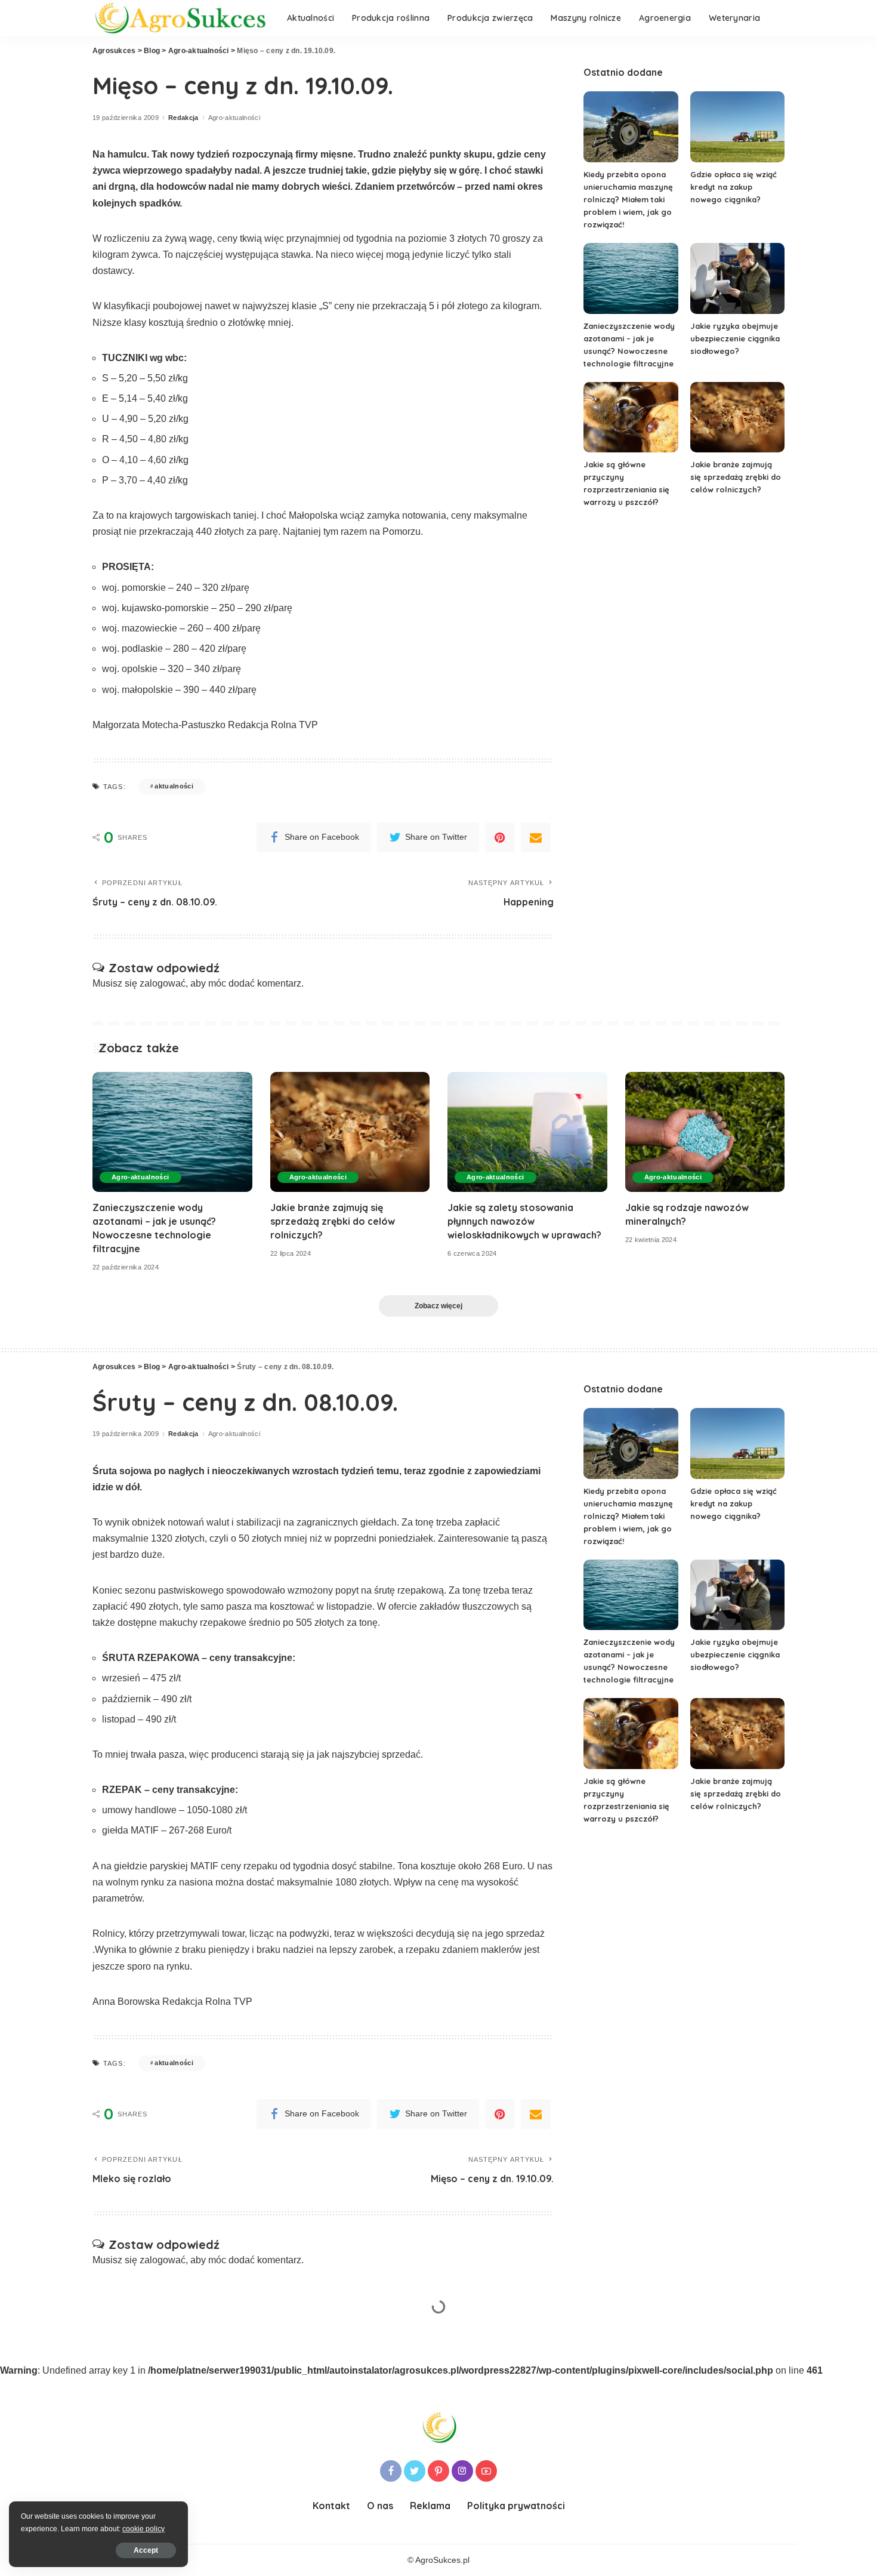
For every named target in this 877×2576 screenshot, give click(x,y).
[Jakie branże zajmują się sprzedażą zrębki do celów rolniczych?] (737, 417)
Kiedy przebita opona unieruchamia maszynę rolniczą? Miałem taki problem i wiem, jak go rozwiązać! (628, 199)
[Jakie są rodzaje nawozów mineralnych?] (705, 1132)
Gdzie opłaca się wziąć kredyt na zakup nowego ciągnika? (734, 187)
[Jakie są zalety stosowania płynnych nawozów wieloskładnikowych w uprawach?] (527, 1132)
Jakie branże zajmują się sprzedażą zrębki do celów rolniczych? (736, 477)
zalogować (163, 983)
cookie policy (143, 2529)
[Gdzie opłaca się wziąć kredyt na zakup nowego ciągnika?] (737, 127)
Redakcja (183, 118)
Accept (146, 2550)
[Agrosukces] (181, 18)
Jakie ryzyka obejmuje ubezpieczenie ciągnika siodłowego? (735, 338)
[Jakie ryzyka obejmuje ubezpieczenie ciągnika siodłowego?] (737, 278)
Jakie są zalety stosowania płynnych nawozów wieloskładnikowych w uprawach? (524, 1221)
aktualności (174, 786)
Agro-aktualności (234, 118)
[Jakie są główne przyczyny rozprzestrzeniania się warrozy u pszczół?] (631, 417)
